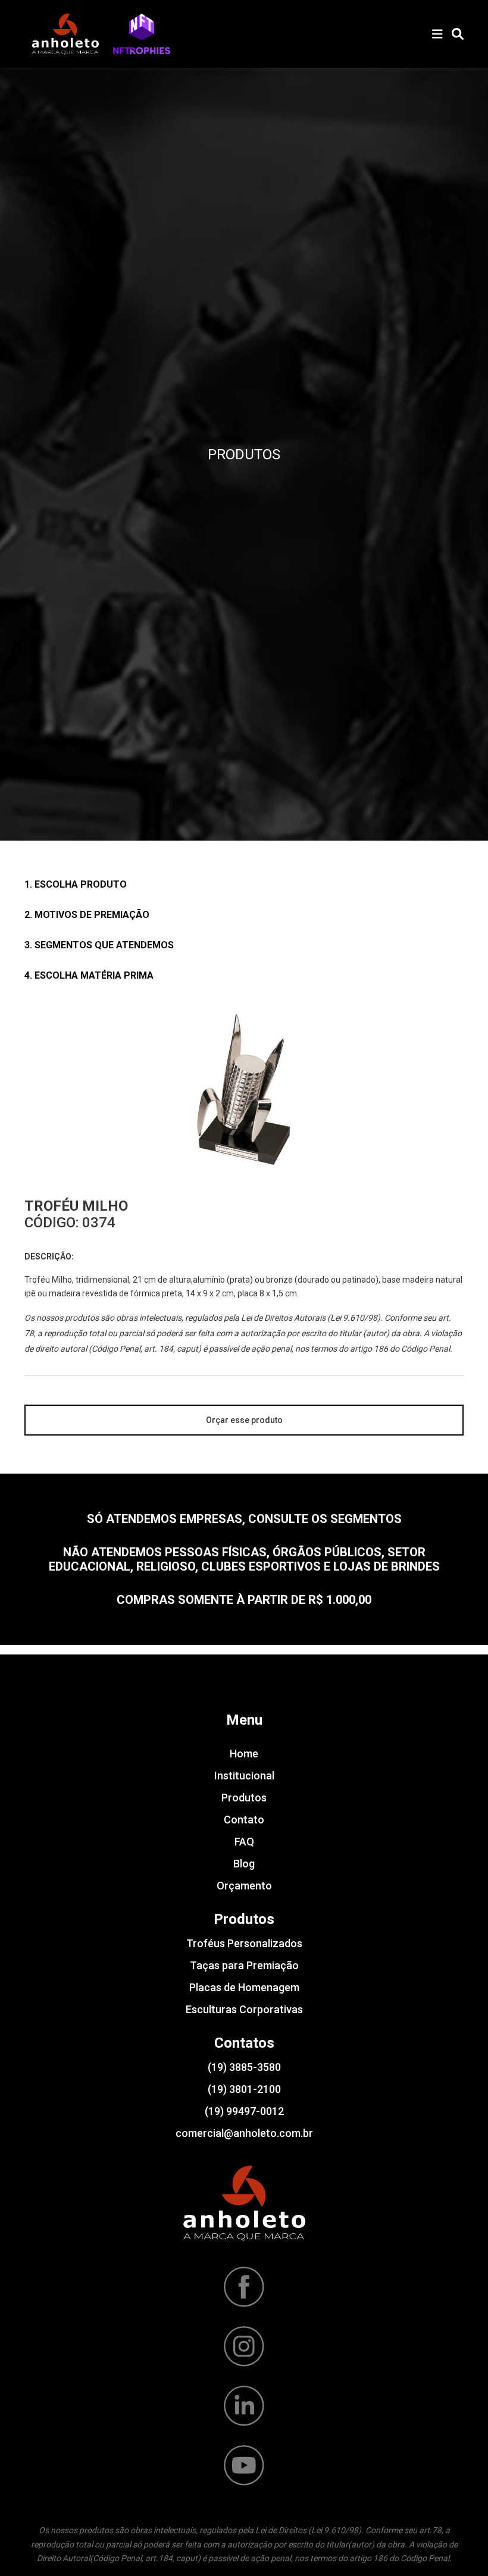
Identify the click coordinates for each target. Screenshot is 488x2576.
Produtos (244, 1798)
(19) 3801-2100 (244, 2089)
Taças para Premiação (244, 1965)
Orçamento (244, 1886)
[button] (142, 34)
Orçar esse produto (244, 1420)
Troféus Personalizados (244, 1943)
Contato (244, 1820)
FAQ (244, 1842)
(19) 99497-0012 (244, 2111)
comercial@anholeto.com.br (244, 2133)
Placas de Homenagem (244, 1987)
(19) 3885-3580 (244, 2067)
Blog (244, 1864)
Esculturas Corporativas (244, 2009)
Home (244, 1754)
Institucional (244, 1776)
